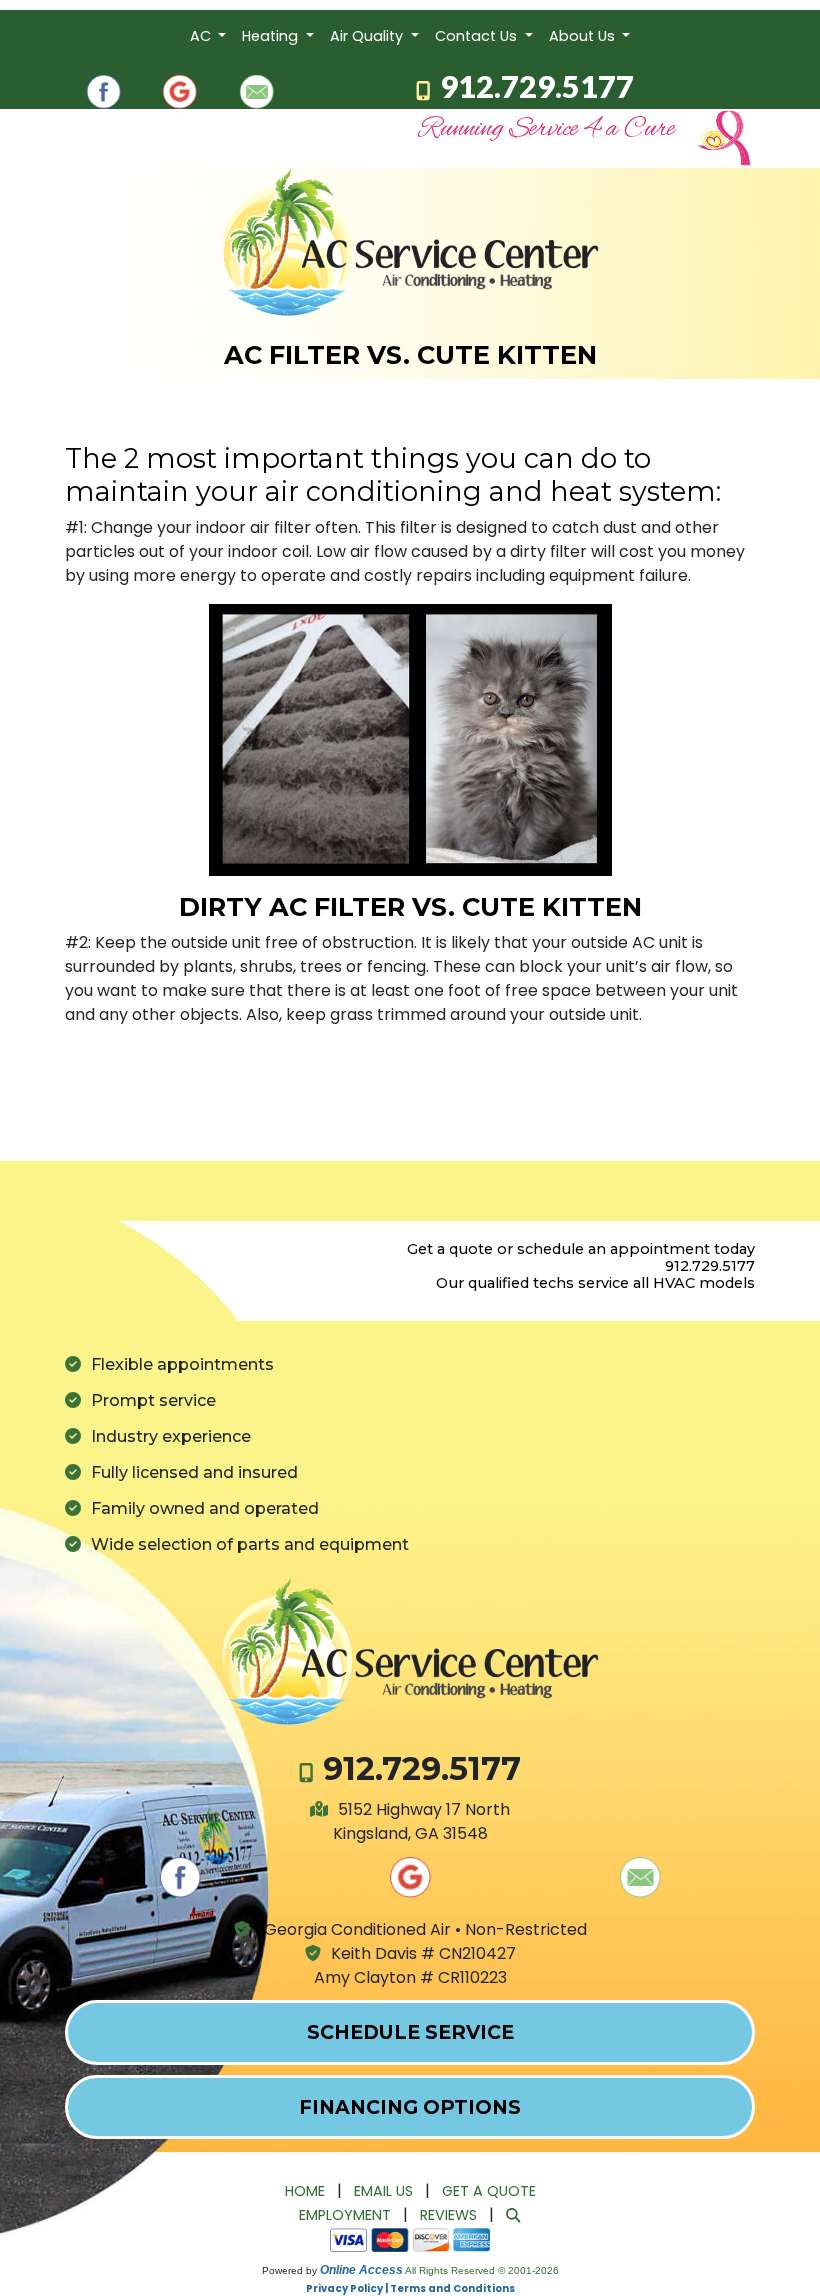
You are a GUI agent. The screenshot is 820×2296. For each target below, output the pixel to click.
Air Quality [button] (368, 36)
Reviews (448, 2215)
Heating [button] (272, 36)
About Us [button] (584, 36)
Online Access (361, 2270)
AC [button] (202, 36)
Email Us (383, 2191)
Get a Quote (489, 2191)
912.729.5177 (537, 86)
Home (305, 2191)
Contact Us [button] (478, 36)
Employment (345, 2215)
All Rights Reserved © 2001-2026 (482, 2270)
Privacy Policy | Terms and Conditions (410, 2288)
